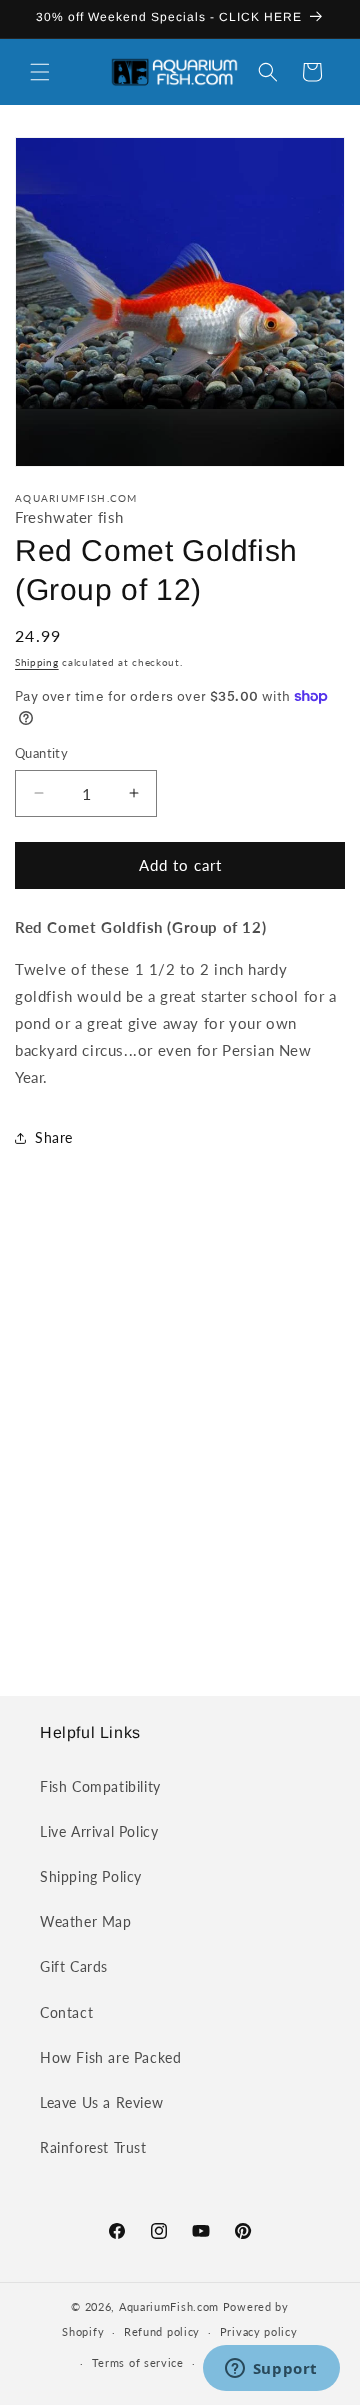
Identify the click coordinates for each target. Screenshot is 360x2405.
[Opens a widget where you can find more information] (271, 2370)
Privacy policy (259, 2331)
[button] (40, 72)
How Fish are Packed (110, 2057)
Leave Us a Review (101, 2102)
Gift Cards (74, 1966)
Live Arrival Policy (99, 1831)
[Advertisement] (180, 1442)
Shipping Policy (91, 1876)
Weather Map (86, 1921)
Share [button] (54, 1137)
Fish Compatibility (100, 1786)
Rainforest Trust (93, 2147)
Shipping (37, 662)
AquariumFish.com (169, 2306)
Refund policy (162, 2331)
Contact (66, 2012)
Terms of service (138, 2362)
